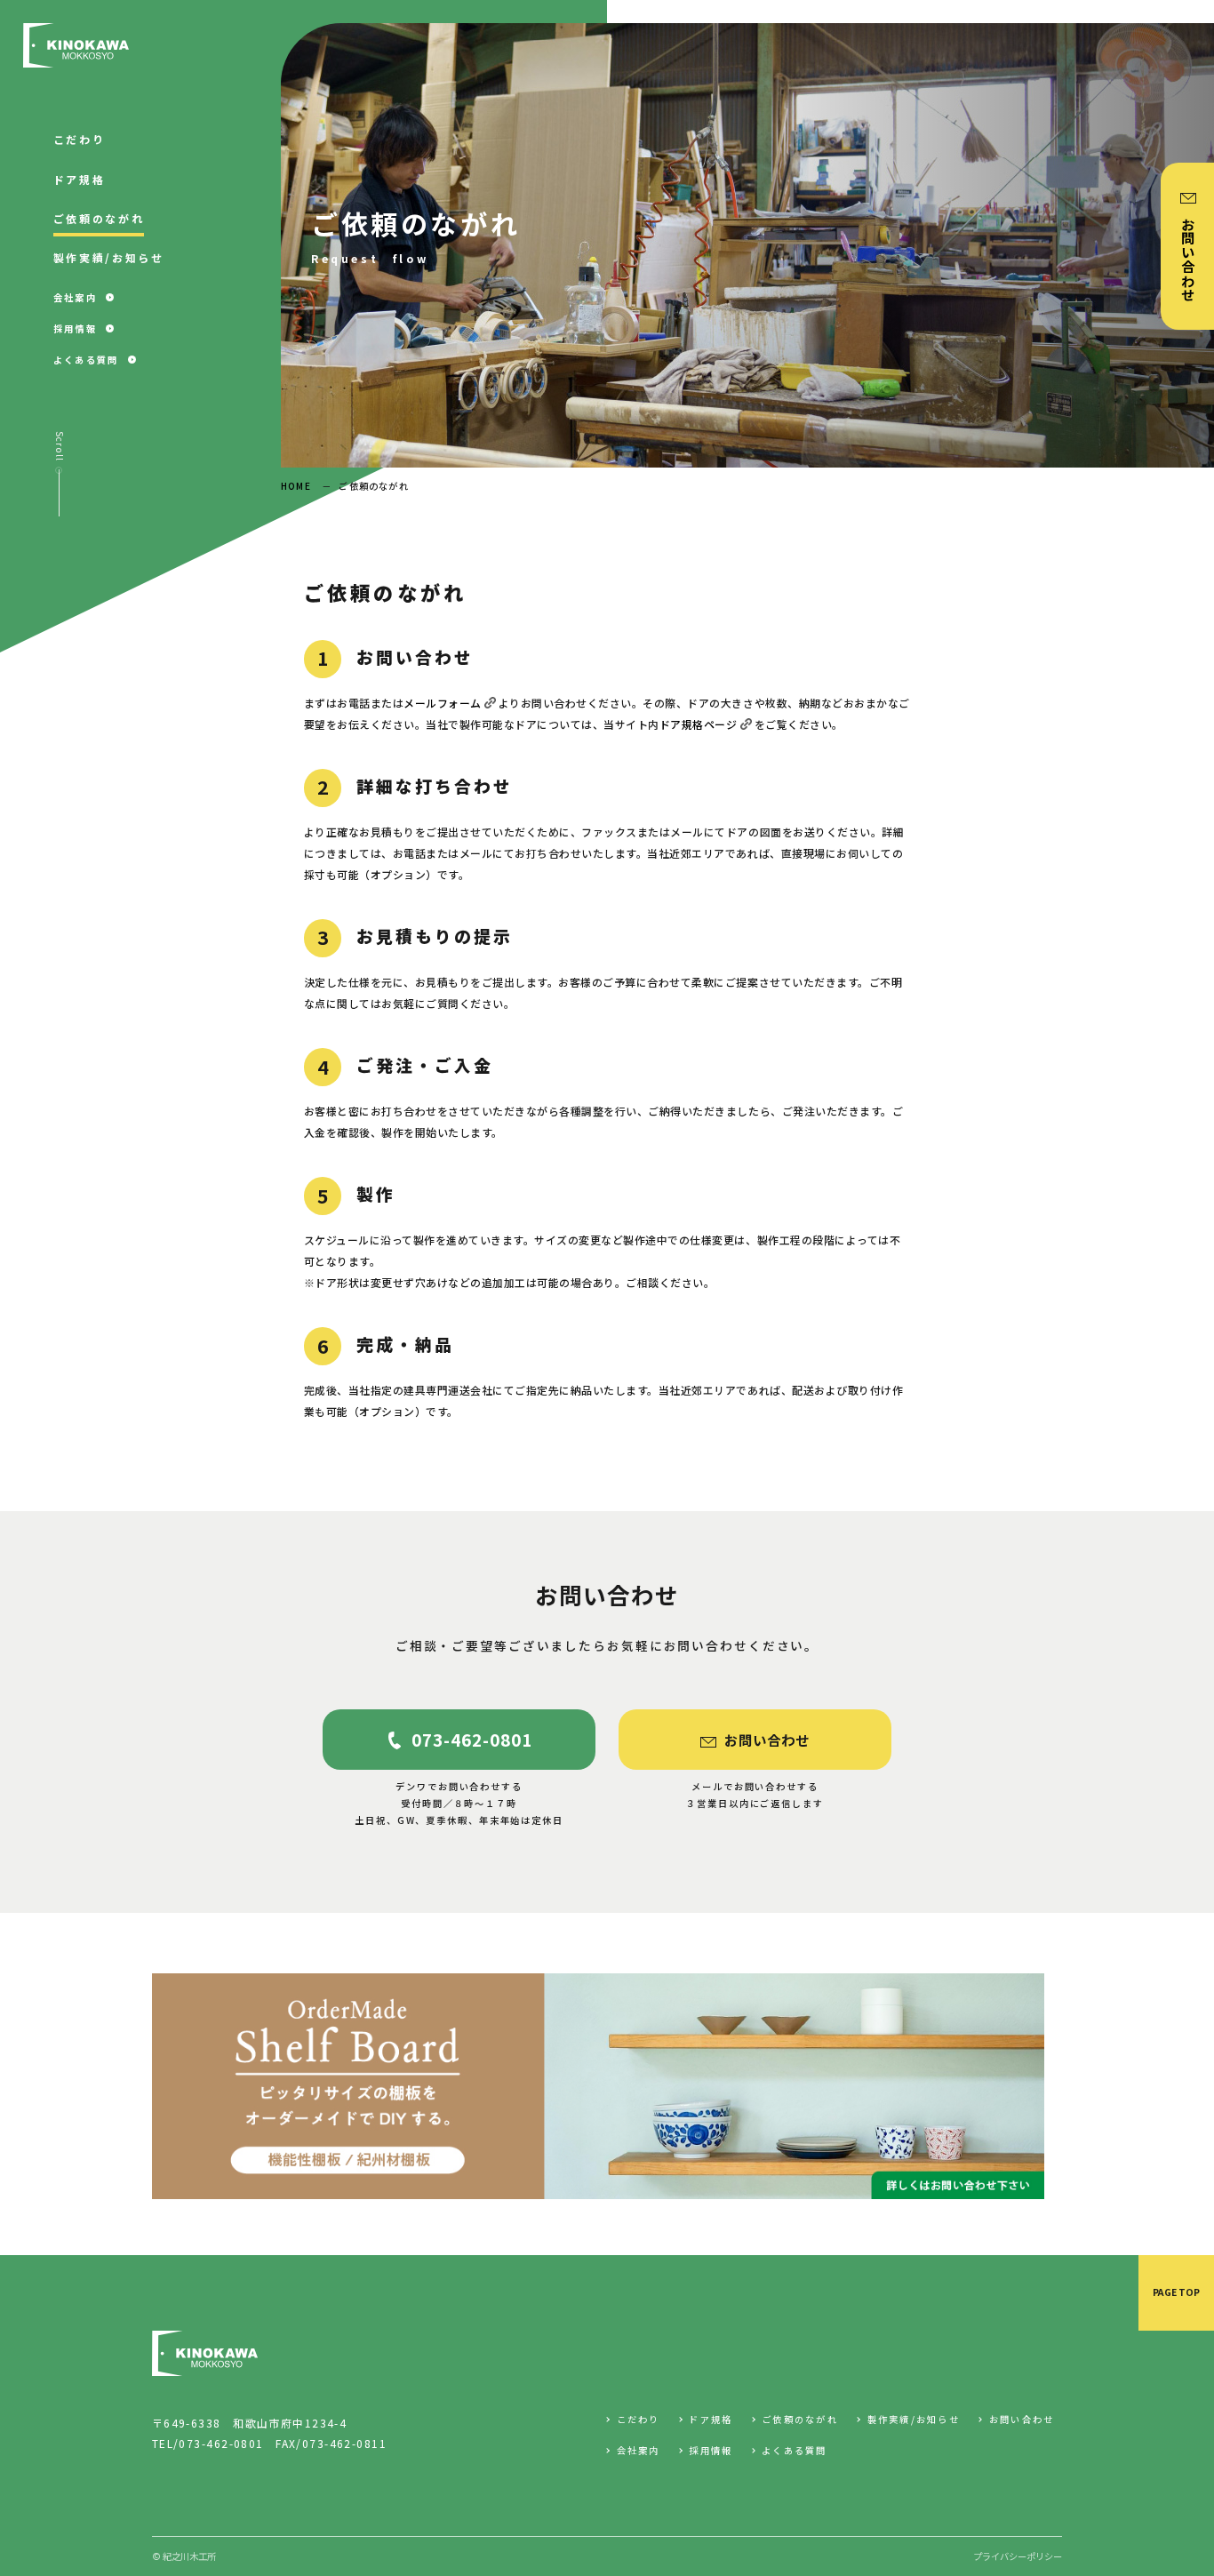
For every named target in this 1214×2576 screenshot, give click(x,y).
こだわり (638, 2420)
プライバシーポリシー (1018, 2556)
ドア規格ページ (699, 724)
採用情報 (711, 2451)
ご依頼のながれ (800, 2420)
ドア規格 (711, 2420)
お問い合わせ (1022, 2420)
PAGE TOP (1176, 2292)
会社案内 (638, 2451)
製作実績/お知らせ (914, 2420)
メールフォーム (443, 703)
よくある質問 (795, 2451)
